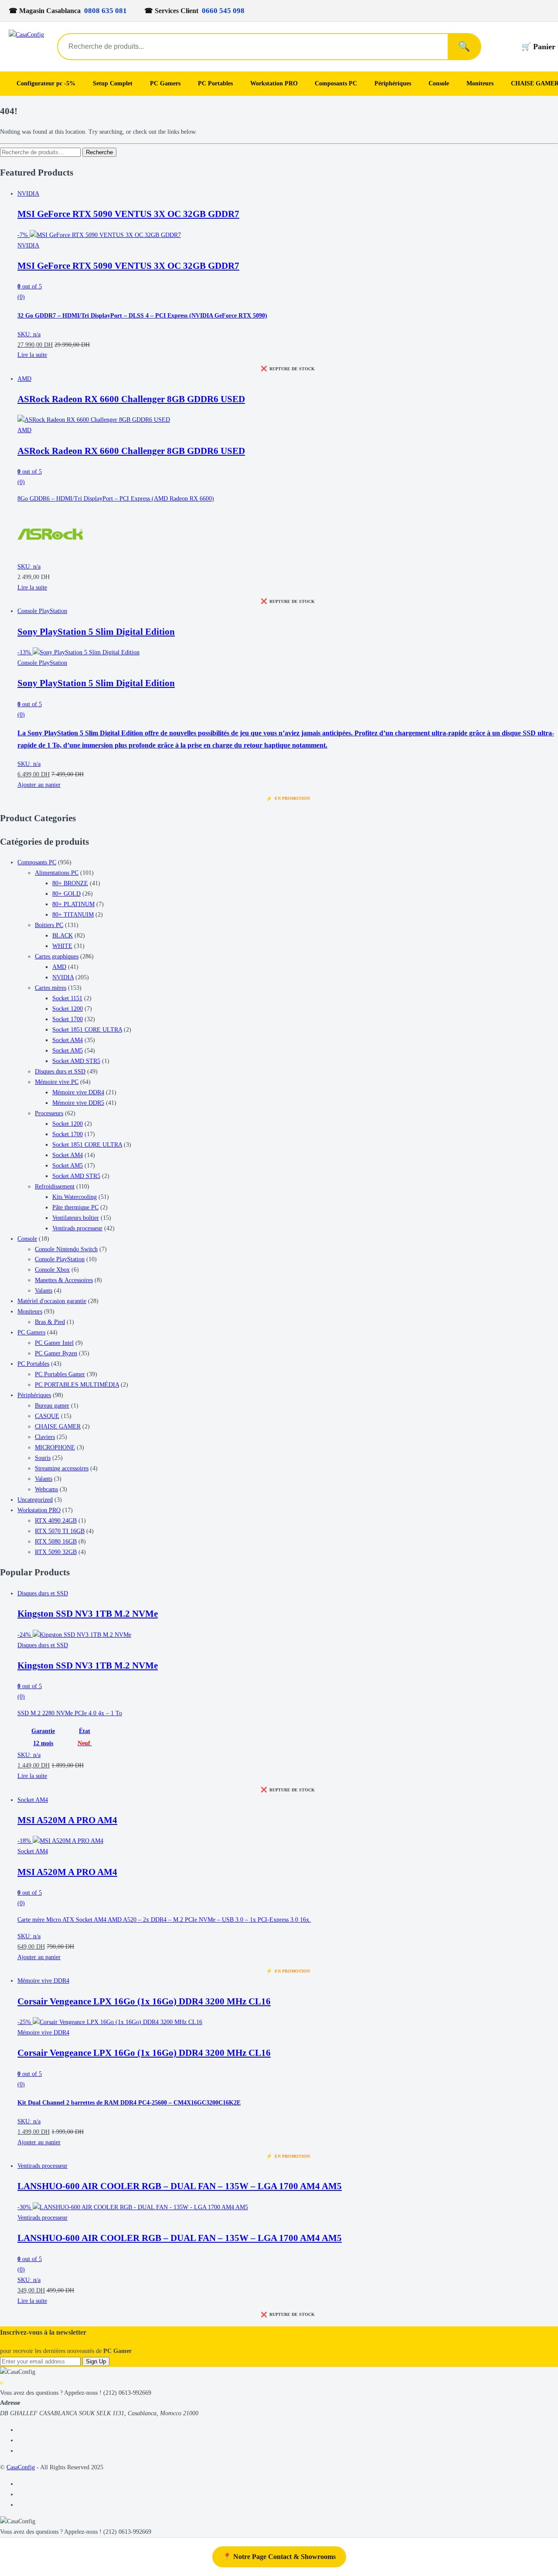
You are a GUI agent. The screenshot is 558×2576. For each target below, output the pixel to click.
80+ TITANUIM (73, 915)
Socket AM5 (68, 1051)
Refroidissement (55, 1186)
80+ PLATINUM (73, 904)
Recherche (99, 152)
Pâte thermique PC (75, 1207)
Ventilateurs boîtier (76, 1218)
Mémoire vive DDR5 (78, 1103)
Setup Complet (113, 83)
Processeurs (49, 1113)
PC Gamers (165, 83)
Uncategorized (35, 1500)
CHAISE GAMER (58, 1427)
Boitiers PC (49, 925)
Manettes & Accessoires (64, 1280)
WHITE (62, 946)
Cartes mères (51, 988)
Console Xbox (52, 1270)
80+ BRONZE (70, 883)
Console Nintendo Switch (66, 1249)
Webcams (46, 1489)
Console (439, 83)
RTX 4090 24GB (56, 1521)
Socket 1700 (68, 1019)
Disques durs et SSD (60, 1071)
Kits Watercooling (75, 1197)
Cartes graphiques (57, 956)
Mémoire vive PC (57, 1082)
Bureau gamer (52, 1406)
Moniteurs (480, 83)
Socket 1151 (67, 998)
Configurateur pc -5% (46, 83)
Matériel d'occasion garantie (52, 1301)
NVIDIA (28, 194)
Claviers (45, 1437)
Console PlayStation (42, 611)
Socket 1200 (68, 1009)
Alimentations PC (57, 873)
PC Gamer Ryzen (56, 1353)
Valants (44, 1291)
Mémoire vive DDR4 (78, 1092)
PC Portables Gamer (60, 1374)
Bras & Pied (50, 1322)
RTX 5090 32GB (56, 1552)
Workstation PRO (274, 83)
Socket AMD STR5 (76, 1061)
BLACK (63, 936)
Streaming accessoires (62, 1468)
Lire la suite (32, 355)
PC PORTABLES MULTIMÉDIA (77, 1385)
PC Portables (215, 83)
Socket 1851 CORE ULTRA (87, 1030)
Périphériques (393, 83)
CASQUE (47, 1416)
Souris (43, 1458)
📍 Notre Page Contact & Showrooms (279, 2557)
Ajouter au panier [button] (39, 785)
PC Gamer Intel (54, 1343)
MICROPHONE (55, 1447)
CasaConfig (21, 2467)
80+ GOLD (66, 894)
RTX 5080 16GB (56, 1542)
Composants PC (336, 83)
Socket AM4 (68, 1040)
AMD (24, 379)
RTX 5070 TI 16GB (60, 1531)
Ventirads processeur (77, 1228)
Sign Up (96, 2361)
